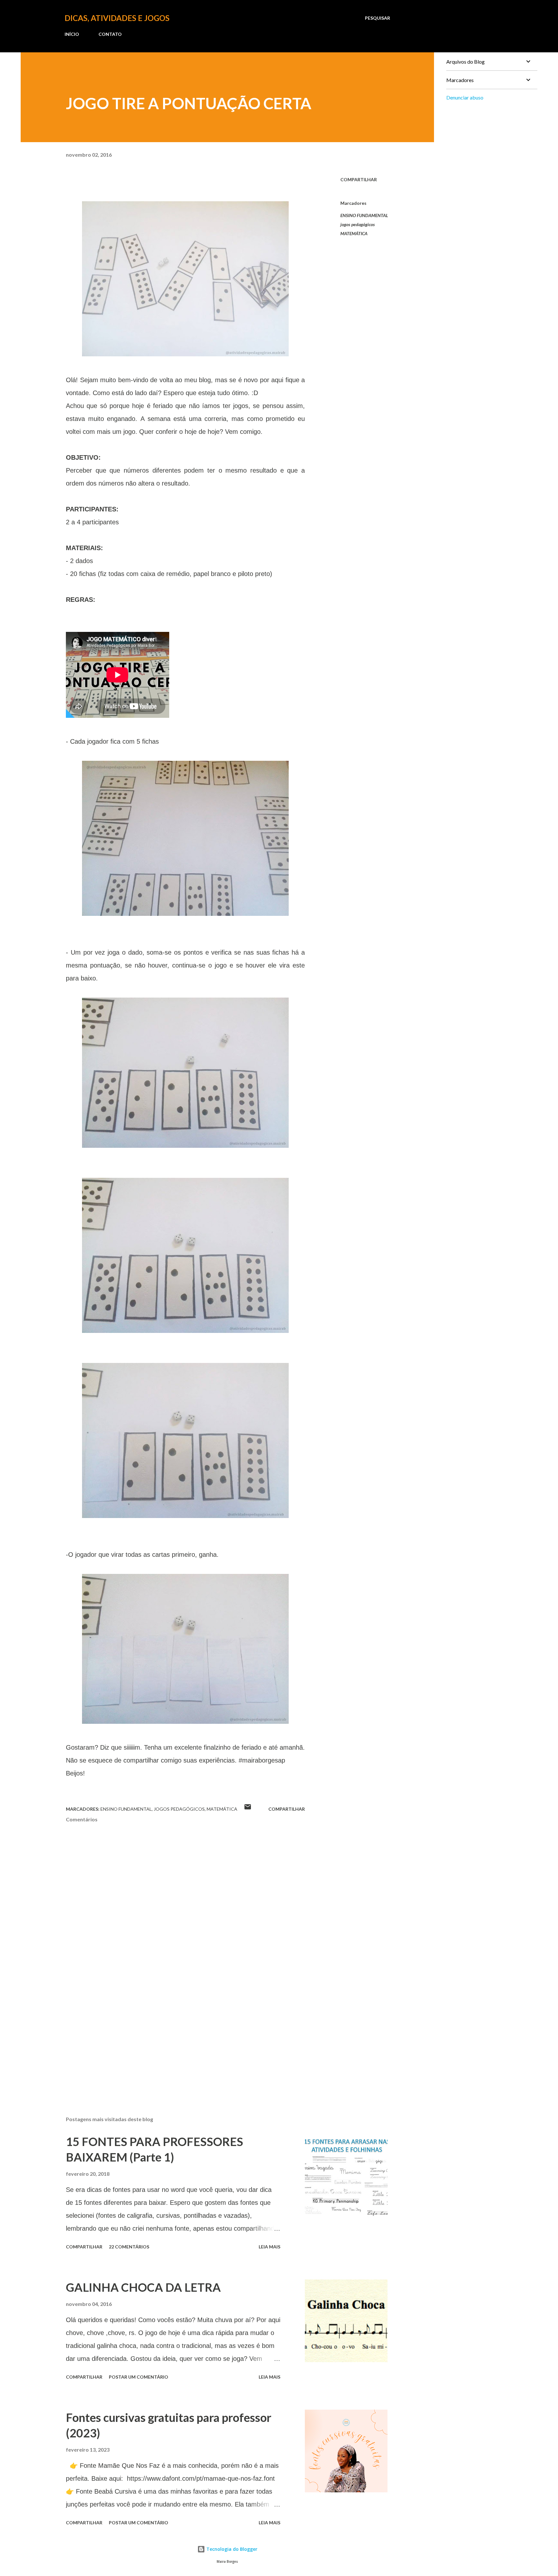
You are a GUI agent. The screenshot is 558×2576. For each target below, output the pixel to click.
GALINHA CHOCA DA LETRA (143, 2287)
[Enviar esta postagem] (248, 1809)
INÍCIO (72, 34)
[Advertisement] (175, 2036)
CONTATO (110, 34)
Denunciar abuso (465, 97)
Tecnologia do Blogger (231, 2549)
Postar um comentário (139, 2377)
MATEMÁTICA (354, 233)
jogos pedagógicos (358, 224)
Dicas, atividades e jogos (117, 18)
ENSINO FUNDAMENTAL (364, 215)
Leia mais (269, 2247)
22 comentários (129, 2247)
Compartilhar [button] (359, 179)
